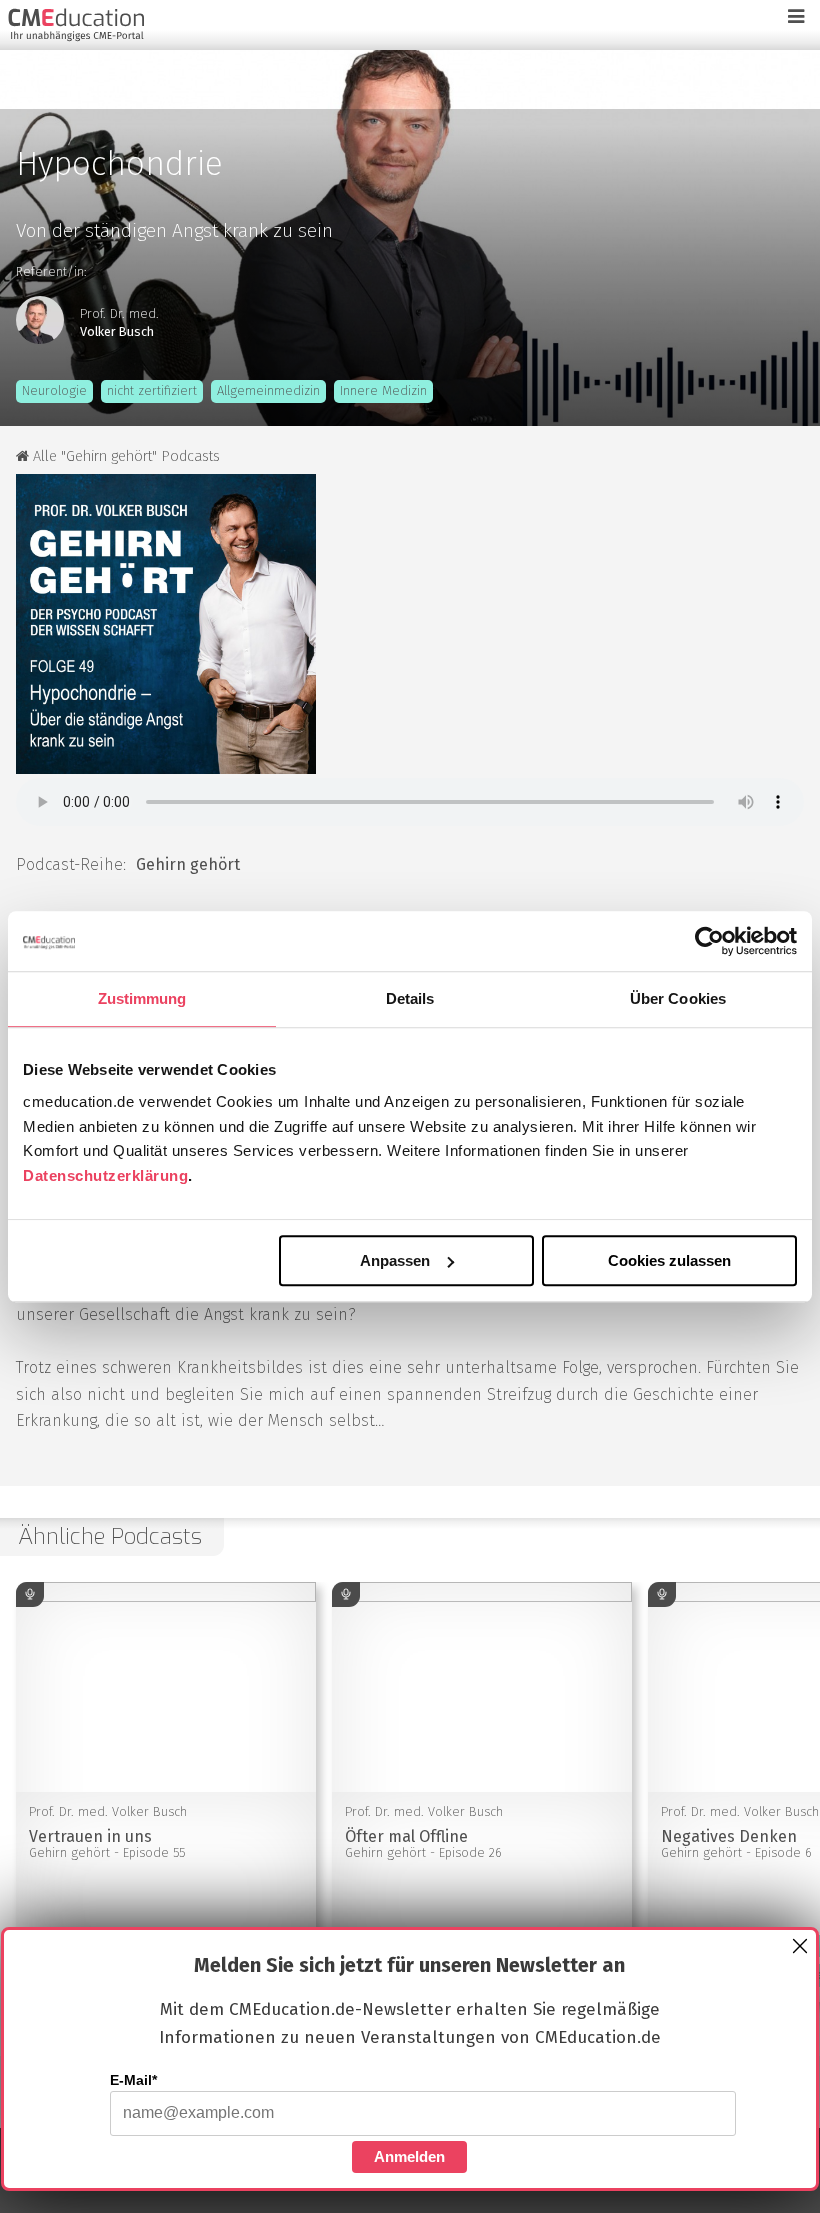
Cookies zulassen (669, 1260)
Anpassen (395, 1260)
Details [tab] (410, 998)
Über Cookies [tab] (678, 998)
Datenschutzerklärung (105, 1175)
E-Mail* (133, 2080)
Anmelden (409, 2156)
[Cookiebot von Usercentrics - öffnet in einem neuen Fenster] (709, 941)
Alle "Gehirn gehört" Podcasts (124, 456)
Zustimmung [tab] (142, 998)
